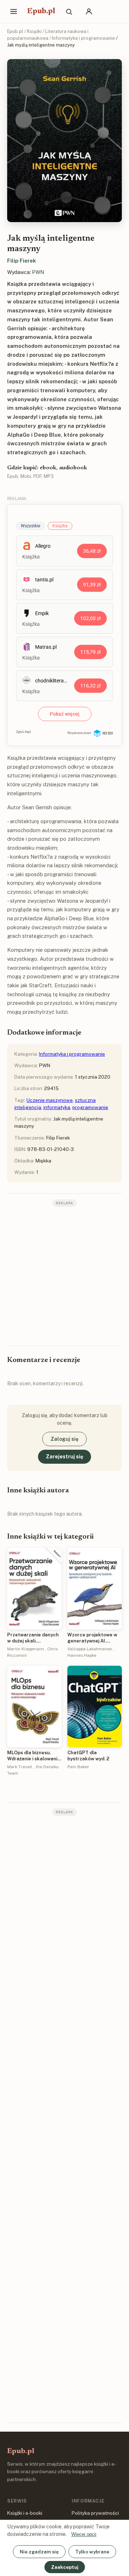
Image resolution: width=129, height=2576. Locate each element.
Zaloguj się (64, 1439)
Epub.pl (41, 11)
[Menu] (14, 11)
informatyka (57, 1107)
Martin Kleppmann (26, 1649)
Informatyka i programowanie (83, 38)
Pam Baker (78, 1767)
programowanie (90, 1107)
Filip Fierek (22, 261)
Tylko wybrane (92, 2552)
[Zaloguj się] (89, 11)
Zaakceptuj (65, 2567)
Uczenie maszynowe (50, 1100)
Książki (34, 31)
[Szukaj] (69, 11)
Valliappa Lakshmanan (90, 1649)
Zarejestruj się (64, 1457)
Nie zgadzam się (39, 2552)
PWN (38, 272)
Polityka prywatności (95, 2513)
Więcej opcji (84, 2534)
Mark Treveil (20, 1767)
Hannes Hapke (82, 1655)
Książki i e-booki (25, 2513)
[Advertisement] (64, 1276)
